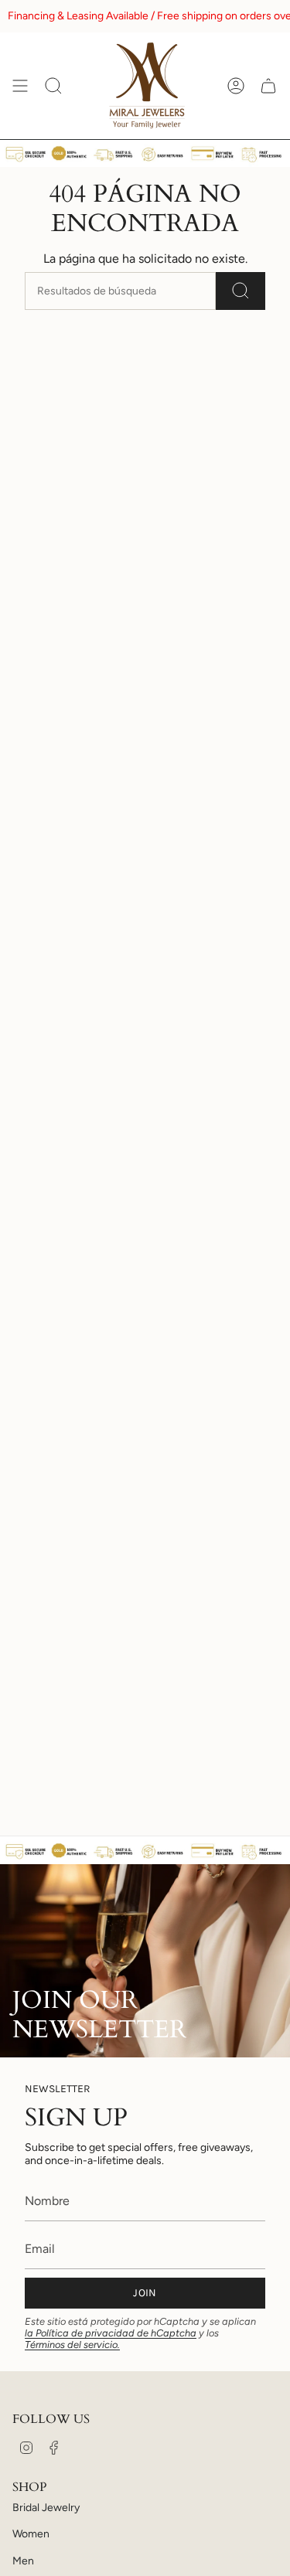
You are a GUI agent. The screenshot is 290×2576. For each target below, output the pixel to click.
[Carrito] (268, 86)
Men (23, 2561)
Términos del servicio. (72, 2345)
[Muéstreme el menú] (20, 86)
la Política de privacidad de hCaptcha (111, 2333)
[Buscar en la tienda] (241, 291)
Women (31, 2534)
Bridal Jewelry (46, 2508)
